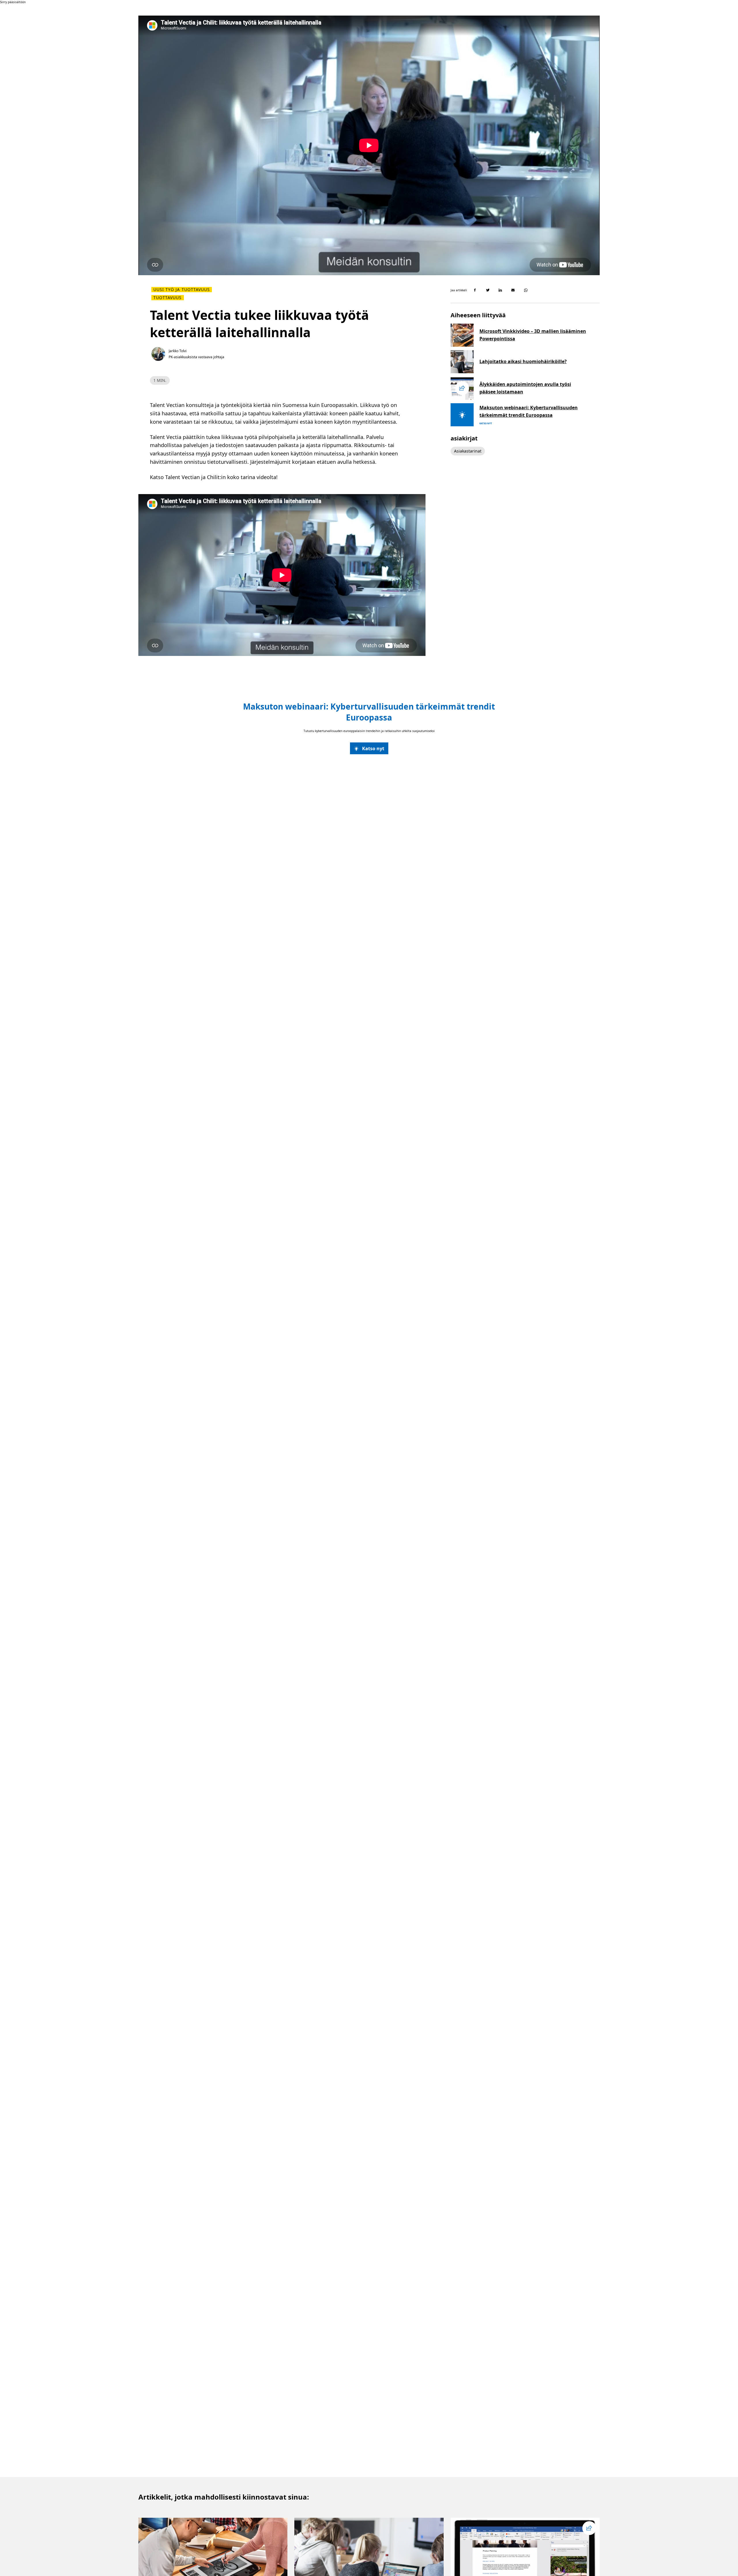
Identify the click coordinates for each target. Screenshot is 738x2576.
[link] (369, 748)
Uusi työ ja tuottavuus (182, 290)
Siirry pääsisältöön (13, 2)
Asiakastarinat (468, 451)
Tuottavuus (168, 298)
